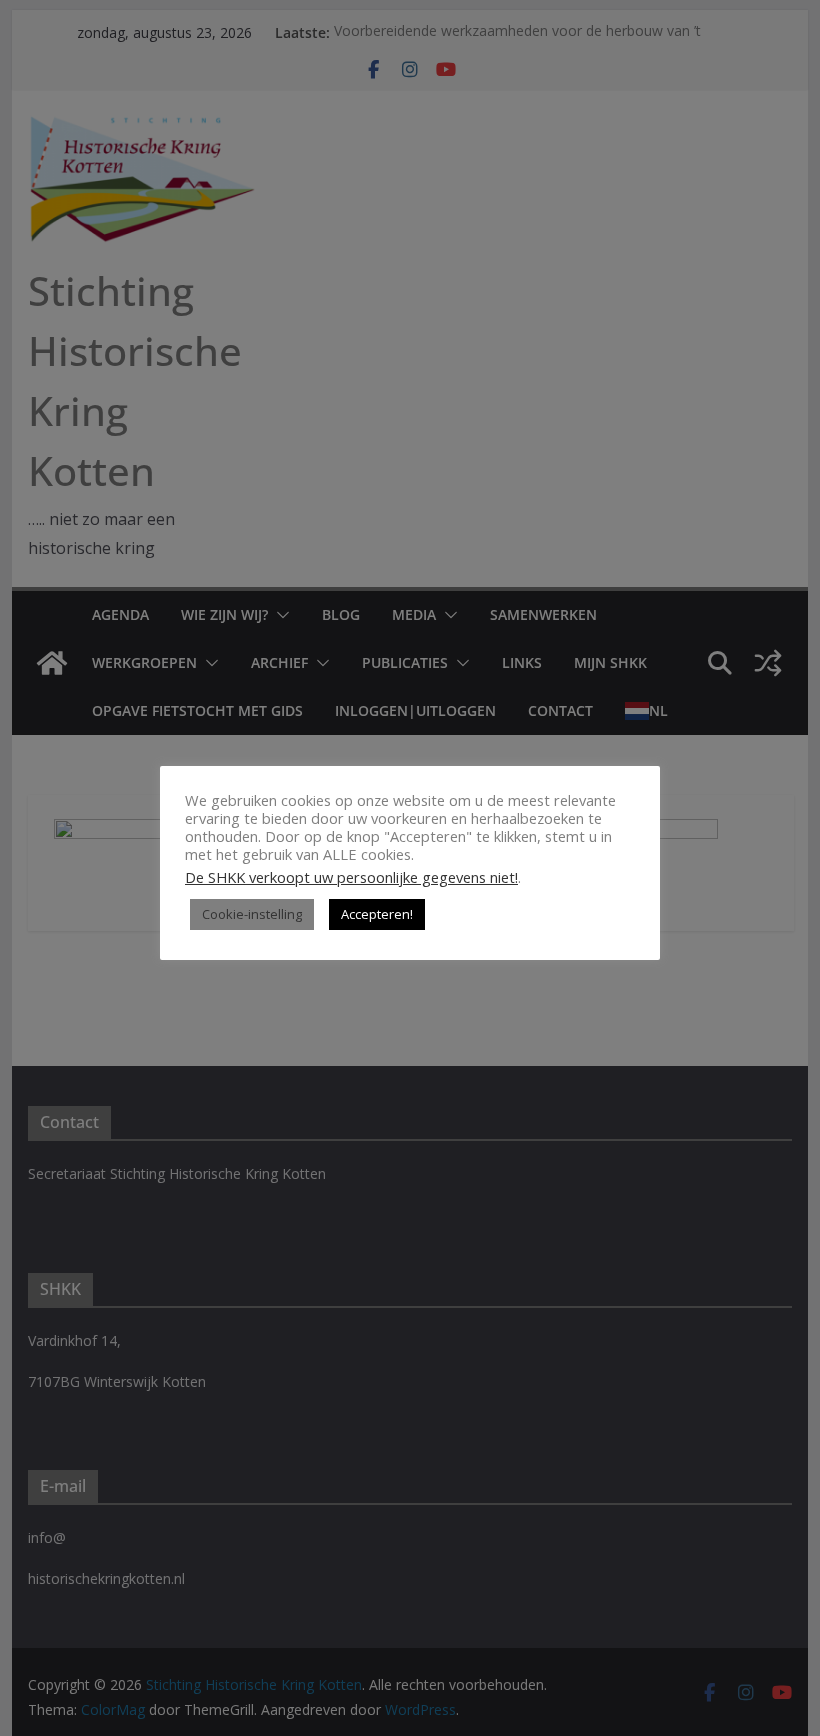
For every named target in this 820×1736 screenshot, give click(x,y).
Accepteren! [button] (377, 914)
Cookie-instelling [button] (252, 914)
